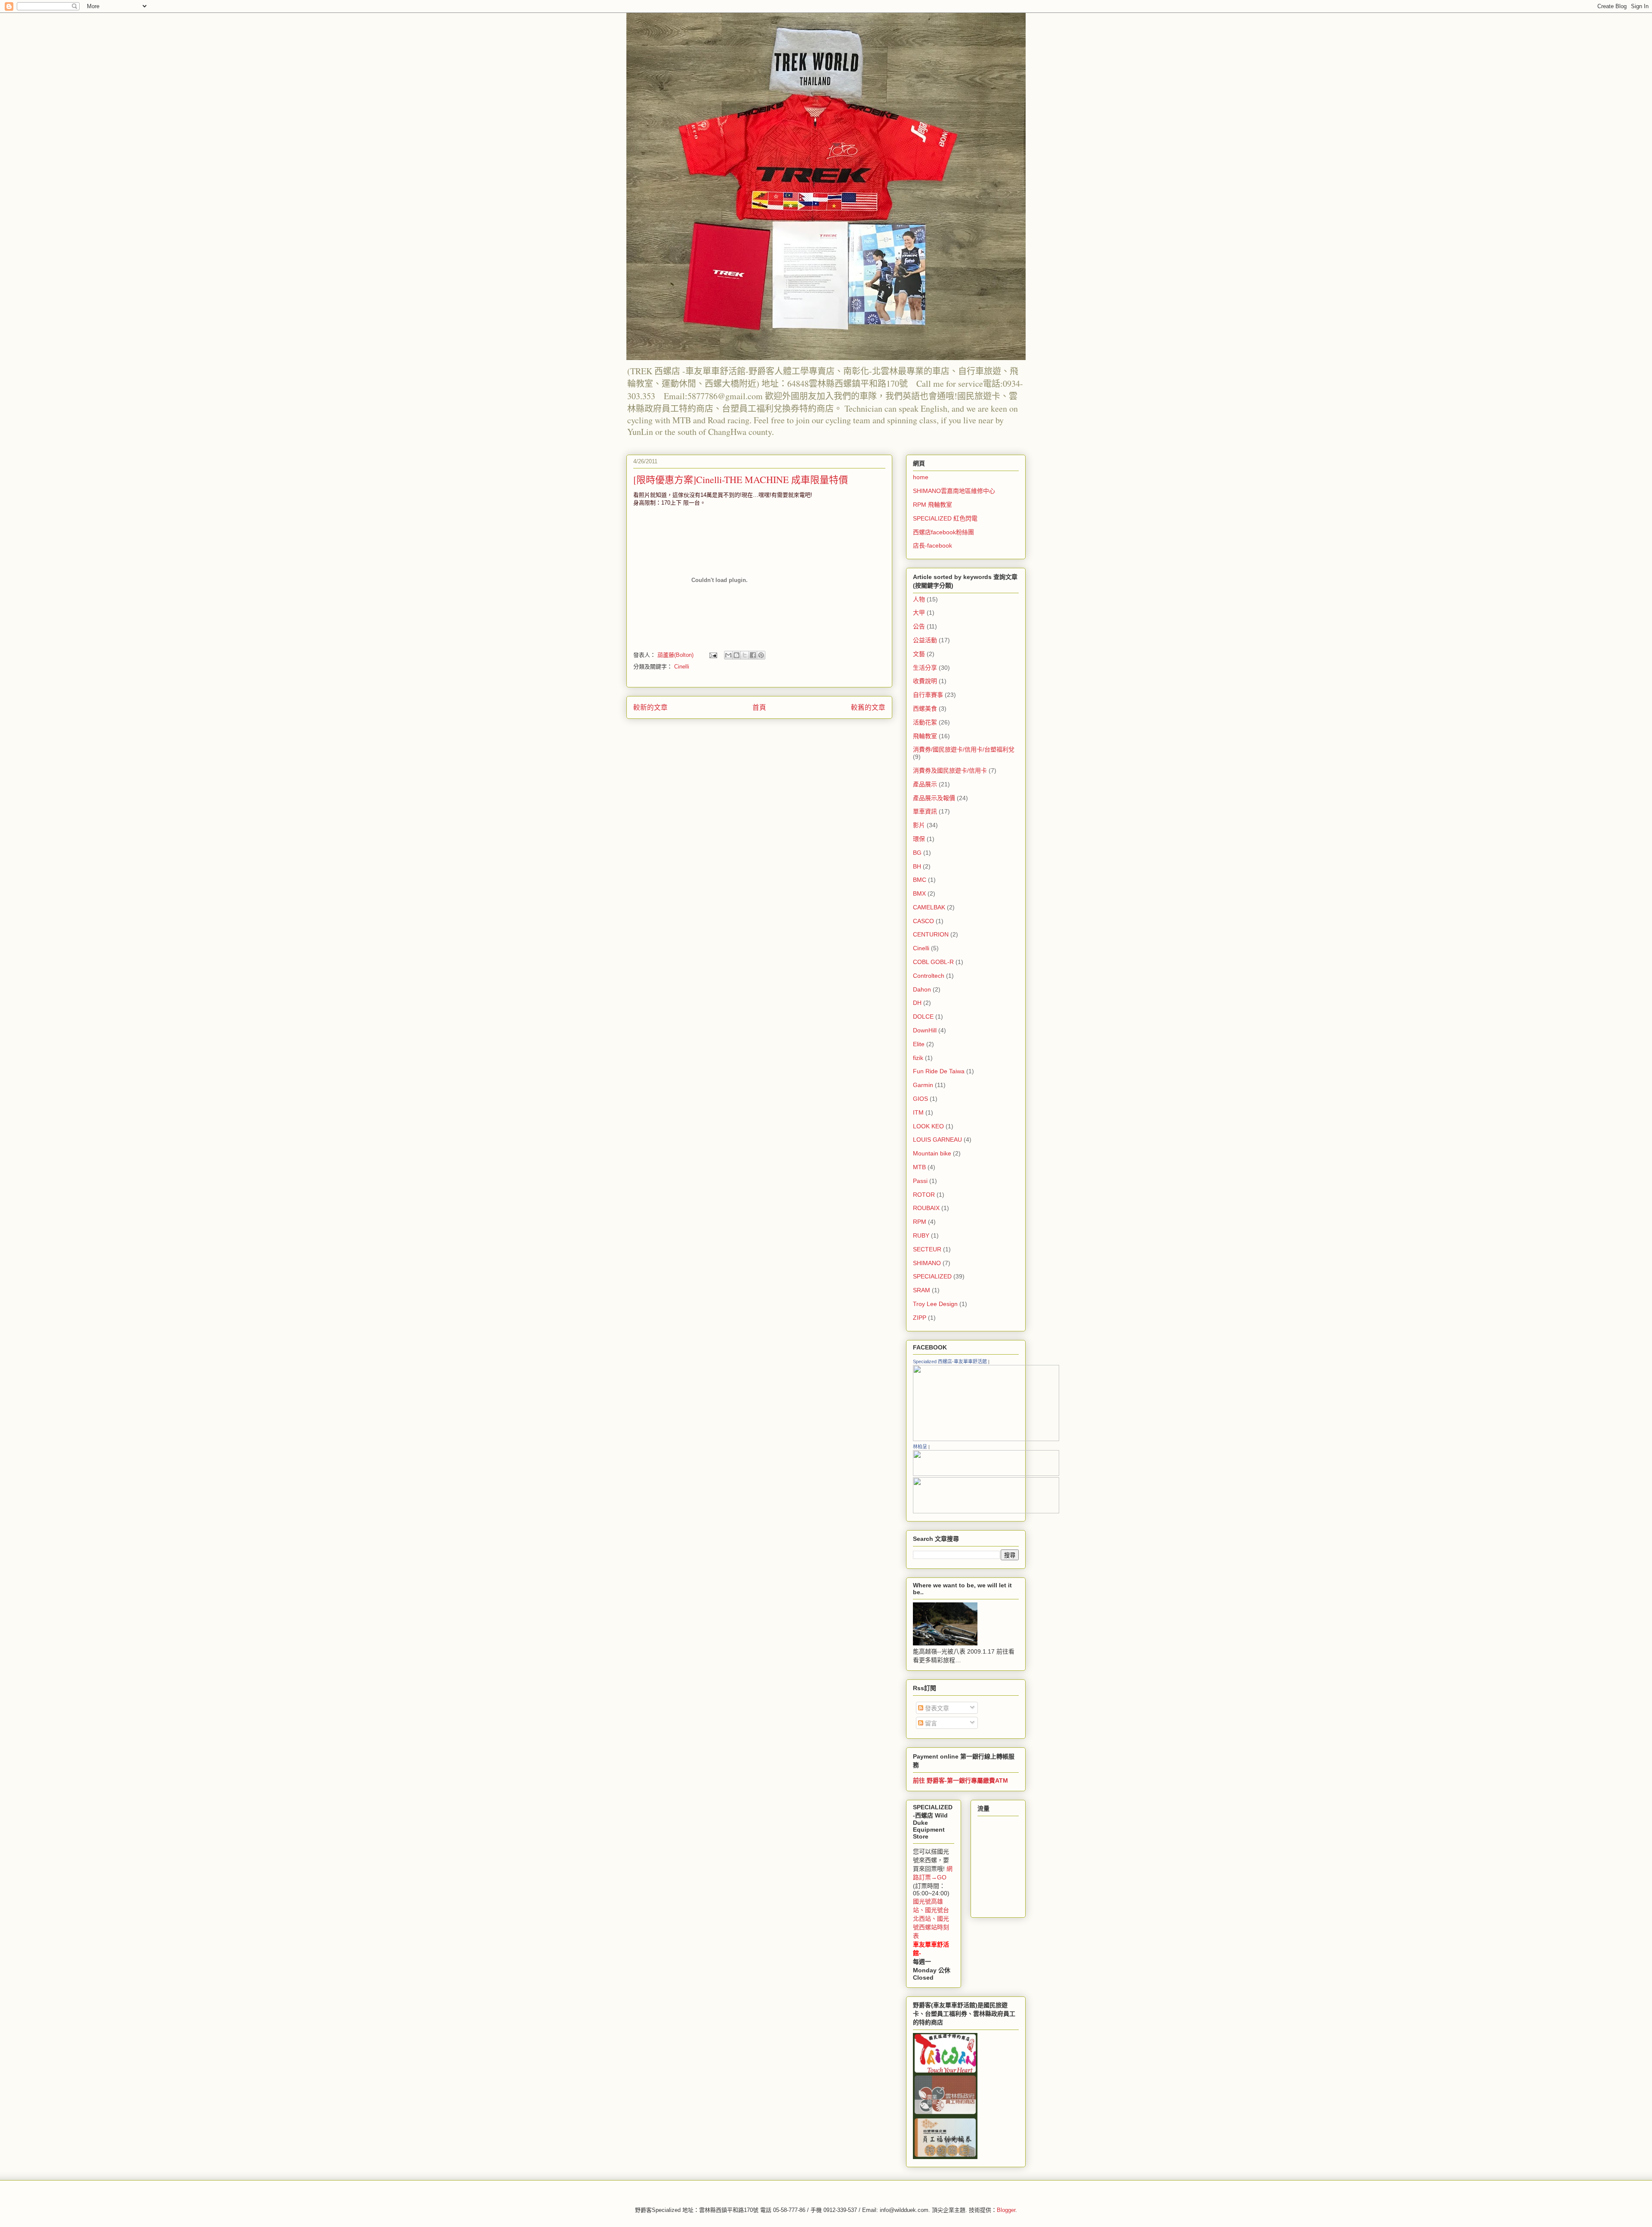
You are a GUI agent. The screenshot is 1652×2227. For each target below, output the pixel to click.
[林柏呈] (986, 1474)
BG (917, 853)
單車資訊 (925, 811)
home (921, 477)
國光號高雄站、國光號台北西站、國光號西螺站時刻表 (931, 1919)
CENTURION (931, 934)
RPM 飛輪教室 (932, 505)
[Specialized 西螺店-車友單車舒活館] (986, 1439)
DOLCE (923, 1016)
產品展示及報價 (934, 798)
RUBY (921, 1235)
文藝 (919, 654)
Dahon (922, 989)
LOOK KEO (928, 1126)
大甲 (919, 613)
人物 (919, 599)
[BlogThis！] (737, 655)
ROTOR (924, 1195)
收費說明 (925, 681)
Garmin (923, 1085)
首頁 (759, 707)
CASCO (923, 921)
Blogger (1006, 2210)
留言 (930, 1723)
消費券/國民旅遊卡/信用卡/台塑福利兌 (964, 749)
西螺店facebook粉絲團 (943, 532)
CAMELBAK (929, 907)
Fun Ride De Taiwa (939, 1071)
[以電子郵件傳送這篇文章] (728, 655)
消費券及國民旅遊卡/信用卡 (950, 770)
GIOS (920, 1099)
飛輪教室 (925, 736)
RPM (920, 1222)
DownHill (925, 1030)
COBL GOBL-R (933, 962)
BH (917, 866)
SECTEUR (927, 1249)
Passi (920, 1181)
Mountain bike (932, 1153)
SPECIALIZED (932, 1276)
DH (917, 1003)
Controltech (929, 976)
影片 (919, 825)
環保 (919, 839)
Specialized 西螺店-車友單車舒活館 (950, 1361)
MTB (919, 1167)
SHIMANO (927, 1263)
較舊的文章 (868, 707)
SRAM (922, 1290)
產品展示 (925, 784)
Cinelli (682, 667)
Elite (919, 1044)
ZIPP (920, 1318)
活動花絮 (925, 722)
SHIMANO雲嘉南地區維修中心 (954, 491)
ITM (918, 1112)
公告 (919, 626)
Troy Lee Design (935, 1304)
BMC (920, 880)
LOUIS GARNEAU (937, 1140)
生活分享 (925, 668)
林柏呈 (920, 1447)
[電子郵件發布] (713, 655)
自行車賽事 (928, 695)
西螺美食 (925, 708)
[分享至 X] (745, 655)
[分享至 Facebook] (753, 655)
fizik (918, 1058)
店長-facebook (932, 545)
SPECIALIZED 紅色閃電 (945, 518)
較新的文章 (650, 707)
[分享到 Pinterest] (761, 655)
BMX (919, 893)
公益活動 (925, 640)
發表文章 (936, 1708)
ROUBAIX (926, 1208)
